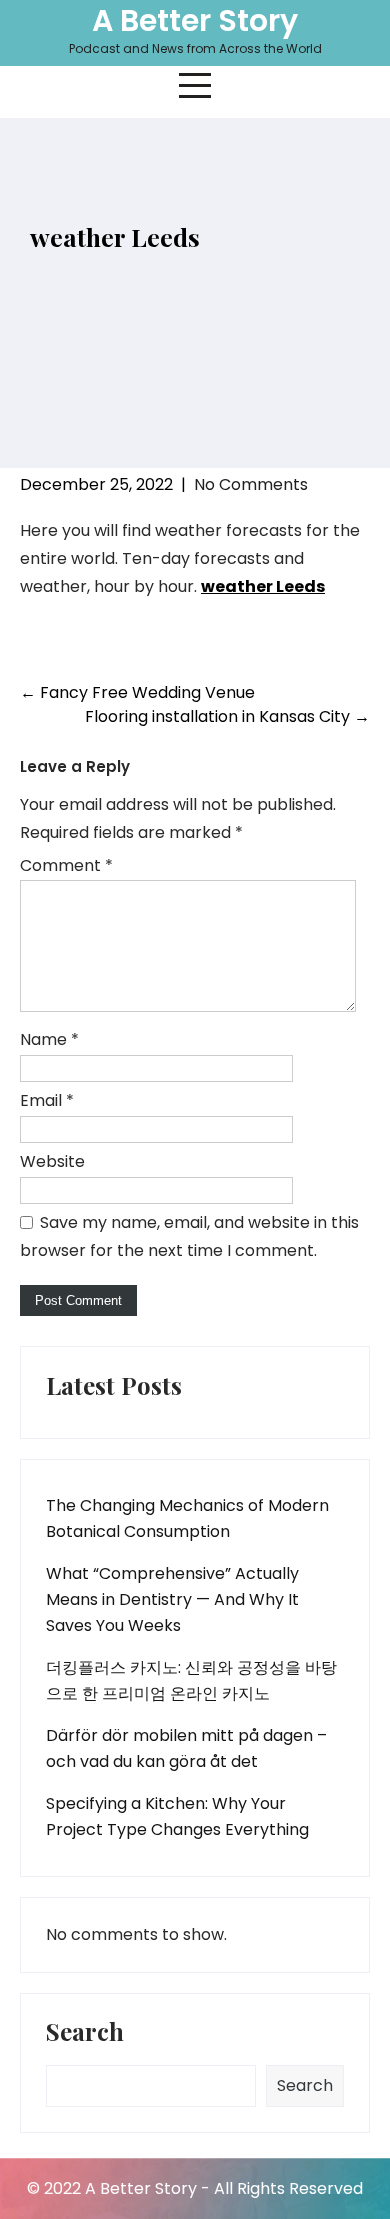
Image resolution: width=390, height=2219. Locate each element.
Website (52, 1161)
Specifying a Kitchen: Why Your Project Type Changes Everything (177, 1816)
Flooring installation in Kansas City (227, 716)
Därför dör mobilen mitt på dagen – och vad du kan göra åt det (186, 1748)
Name (49, 1039)
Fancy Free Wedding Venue (137, 692)
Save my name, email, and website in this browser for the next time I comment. (189, 1236)
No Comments (251, 484)
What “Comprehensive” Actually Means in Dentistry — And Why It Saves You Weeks (172, 1599)
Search (85, 2033)
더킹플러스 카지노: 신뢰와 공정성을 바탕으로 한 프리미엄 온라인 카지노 (191, 1680)
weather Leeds (263, 586)
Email (47, 1100)
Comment (66, 865)
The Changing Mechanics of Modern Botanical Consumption (187, 1518)
